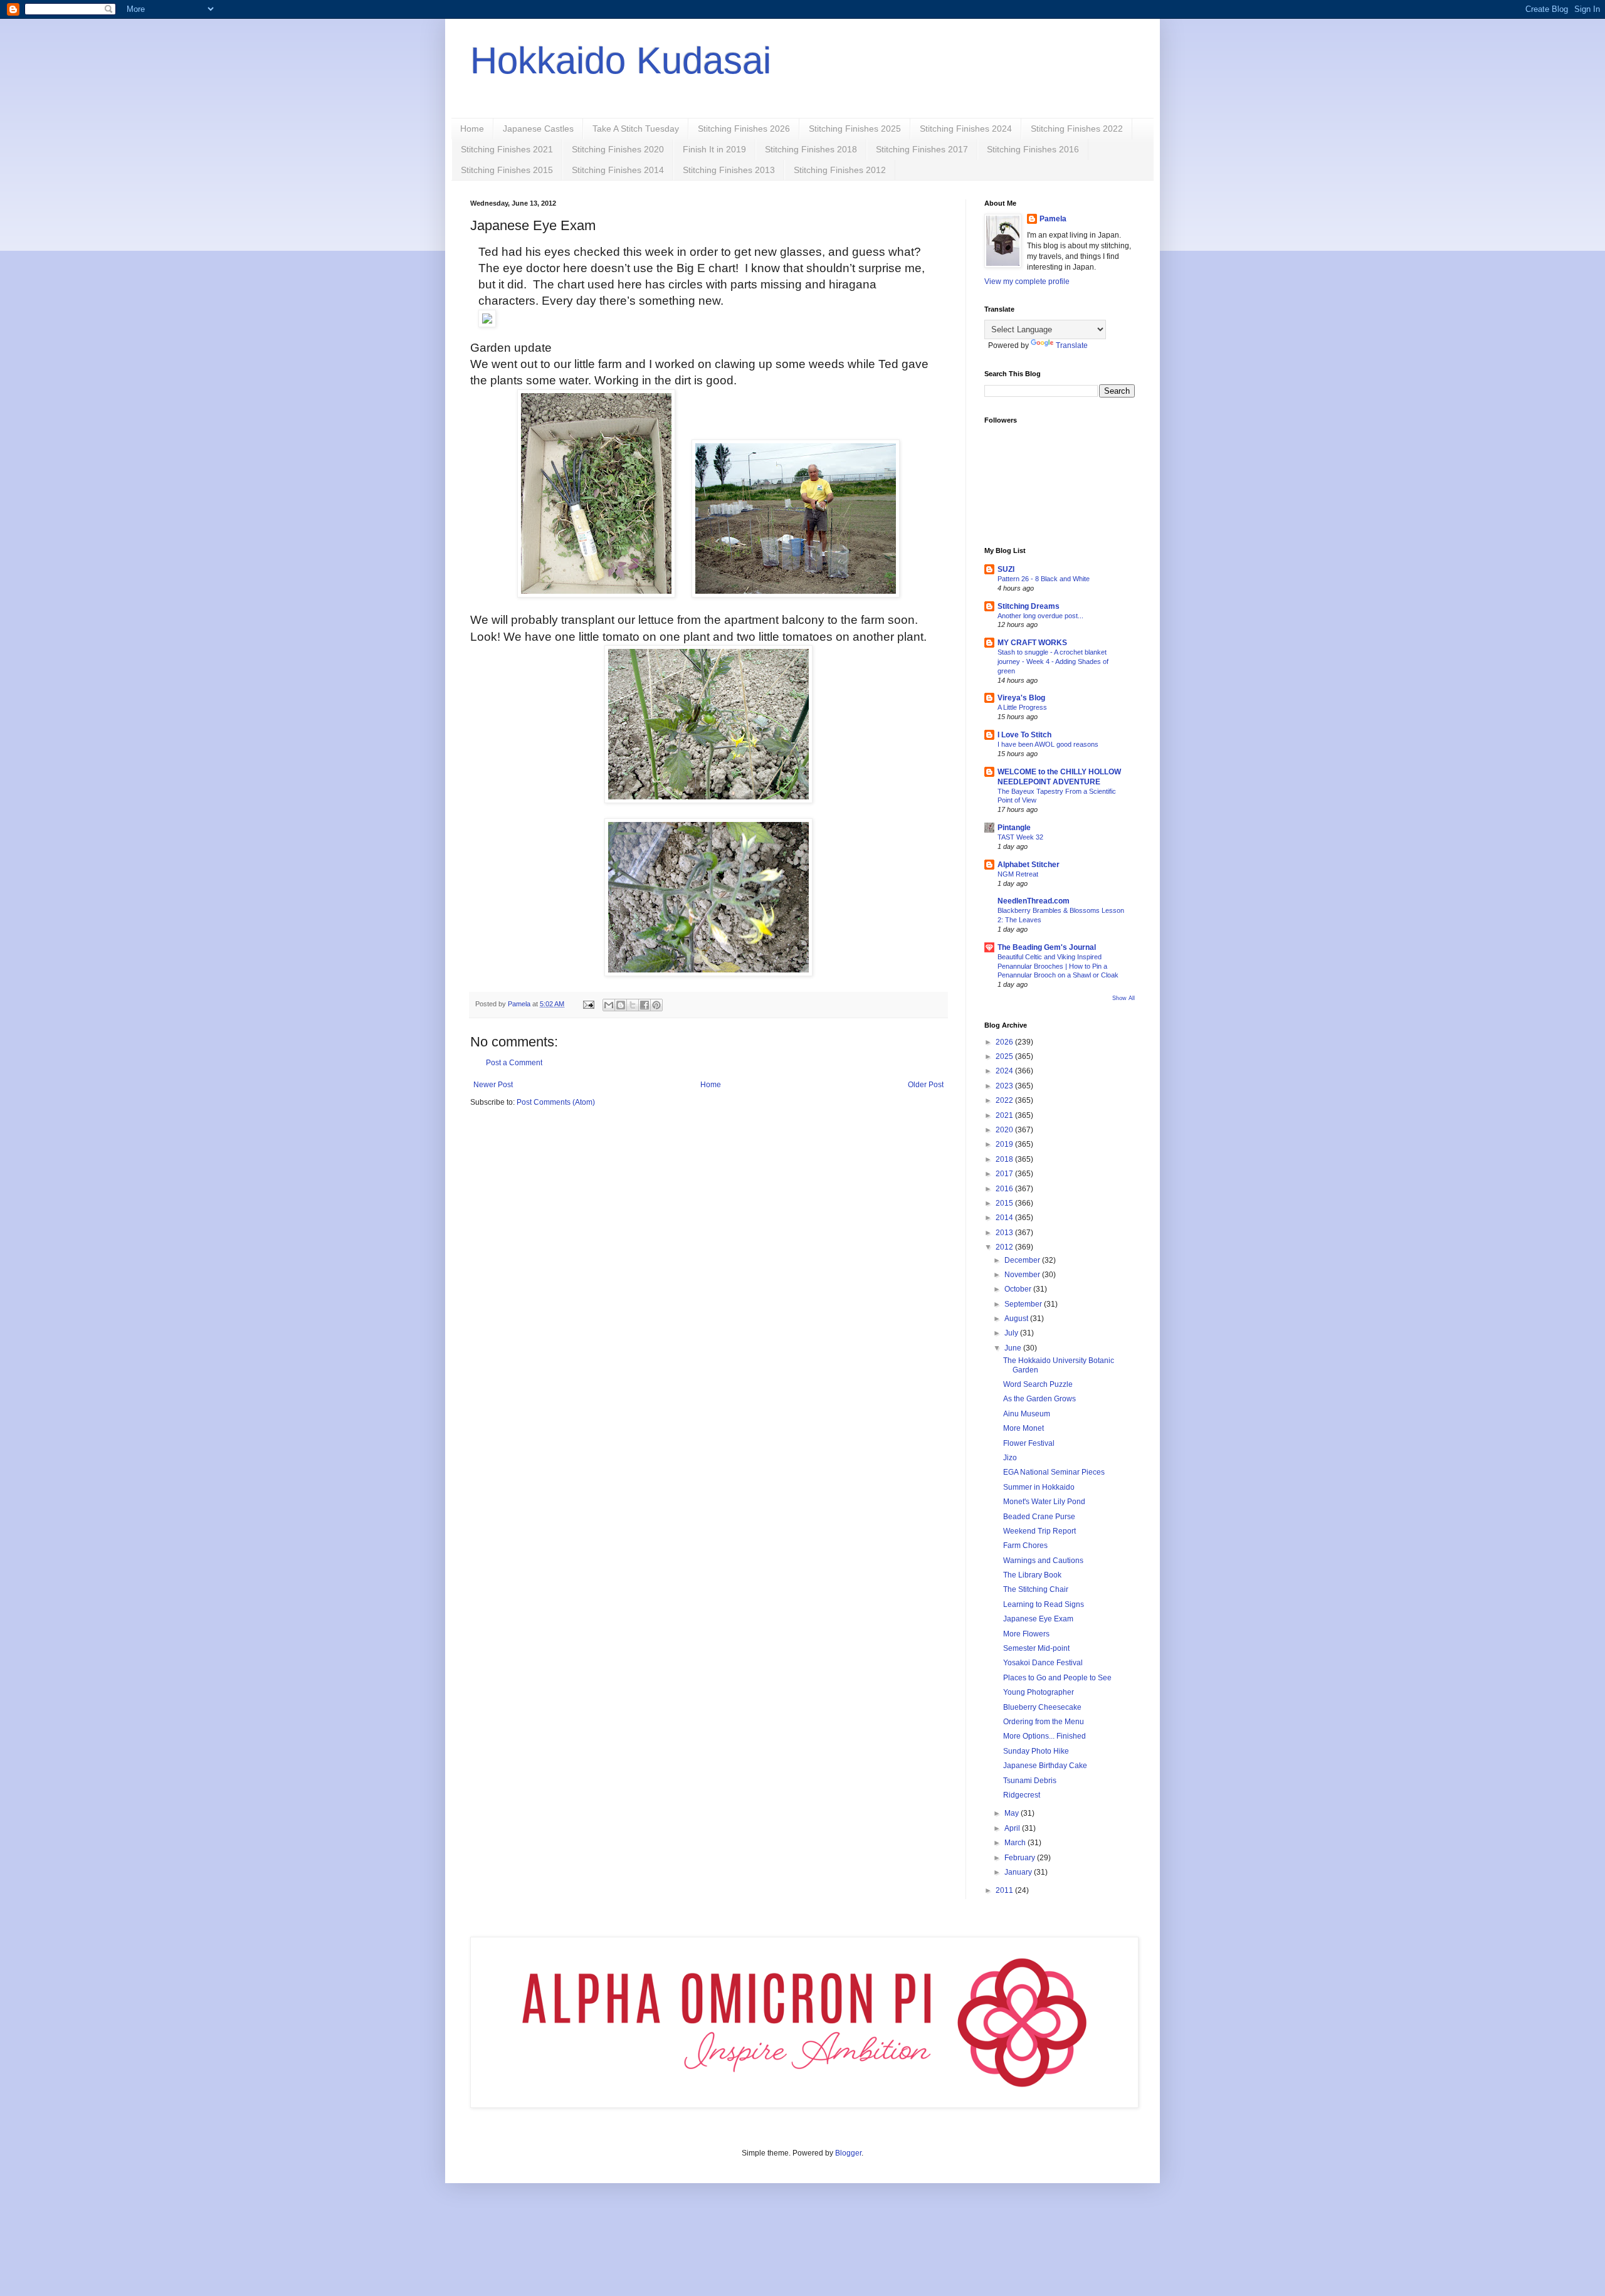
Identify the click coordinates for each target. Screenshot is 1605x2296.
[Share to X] (633, 1005)
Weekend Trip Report (1039, 1531)
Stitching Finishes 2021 (507, 149)
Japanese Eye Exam (1038, 1619)
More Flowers (1026, 1634)
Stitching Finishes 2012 (840, 170)
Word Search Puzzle (1038, 1384)
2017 (1005, 1174)
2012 (1005, 1247)
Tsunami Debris (1030, 1781)
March (1016, 1843)
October (1019, 1289)
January (1019, 1872)
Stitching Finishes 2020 (618, 149)
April (1013, 1828)
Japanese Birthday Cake (1045, 1766)
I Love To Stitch (1024, 735)
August (1017, 1319)
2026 (1005, 1042)
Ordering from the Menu (1044, 1722)
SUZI (1006, 569)
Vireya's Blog (1021, 698)
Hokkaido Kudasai (621, 61)
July (1012, 1333)
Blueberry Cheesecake (1042, 1707)
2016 (1005, 1189)
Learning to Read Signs (1044, 1604)
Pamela (1053, 219)
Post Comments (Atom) (556, 1102)
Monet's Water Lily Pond (1044, 1502)
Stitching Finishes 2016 (1033, 149)
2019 (1005, 1144)
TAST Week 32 (1020, 837)
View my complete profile (1027, 282)
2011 (1005, 1890)
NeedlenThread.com (1034, 901)
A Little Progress (1022, 707)
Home (472, 129)
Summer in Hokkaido (1039, 1487)
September (1024, 1304)
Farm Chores (1025, 1546)
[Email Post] (588, 1004)
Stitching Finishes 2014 (618, 170)
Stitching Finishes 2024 (966, 129)
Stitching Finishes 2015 (507, 170)
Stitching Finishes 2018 (811, 149)
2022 (1005, 1100)
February (1021, 1858)
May (1013, 1813)
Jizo (1010, 1458)
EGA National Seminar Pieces (1054, 1472)
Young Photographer (1039, 1692)
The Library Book (1032, 1575)
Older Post (926, 1085)
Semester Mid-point (1036, 1648)
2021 (1005, 1115)
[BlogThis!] (621, 1005)
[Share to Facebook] (645, 1005)
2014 (1005, 1218)
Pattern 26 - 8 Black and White (1044, 579)
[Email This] (609, 1005)
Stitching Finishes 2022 (1077, 129)
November (1023, 1275)
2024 (1005, 1071)
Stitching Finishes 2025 (855, 129)
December (1023, 1260)
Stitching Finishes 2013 (729, 170)
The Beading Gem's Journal (1047, 947)
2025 (1005, 1056)
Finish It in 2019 (714, 149)
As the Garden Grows (1039, 1399)
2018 (1005, 1159)
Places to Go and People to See (1057, 1678)
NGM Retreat (1018, 874)
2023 (1005, 1086)
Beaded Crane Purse (1039, 1517)
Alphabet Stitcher (1029, 865)
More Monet (1024, 1428)
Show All (1123, 998)
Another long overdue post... (1040, 616)
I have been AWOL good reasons (1048, 744)
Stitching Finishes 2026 (744, 129)
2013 (1005, 1233)
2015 (1005, 1203)
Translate (1072, 345)
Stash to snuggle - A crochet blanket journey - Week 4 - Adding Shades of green (1053, 661)
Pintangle (1014, 828)
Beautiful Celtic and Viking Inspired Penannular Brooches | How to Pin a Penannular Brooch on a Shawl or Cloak (1058, 966)
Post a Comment (514, 1063)
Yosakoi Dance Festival (1043, 1663)
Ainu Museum (1027, 1414)
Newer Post (493, 1085)
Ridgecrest (1022, 1795)
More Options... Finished (1045, 1736)
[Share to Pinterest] (656, 1005)
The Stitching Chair (1036, 1589)
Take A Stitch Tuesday (636, 129)
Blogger (848, 2153)
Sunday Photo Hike (1036, 1751)
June (1014, 1348)
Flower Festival (1029, 1443)
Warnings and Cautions (1043, 1561)
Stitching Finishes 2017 (922, 149)
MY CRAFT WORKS (1032, 643)
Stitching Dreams (1029, 606)
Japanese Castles (538, 129)
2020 (1005, 1130)
